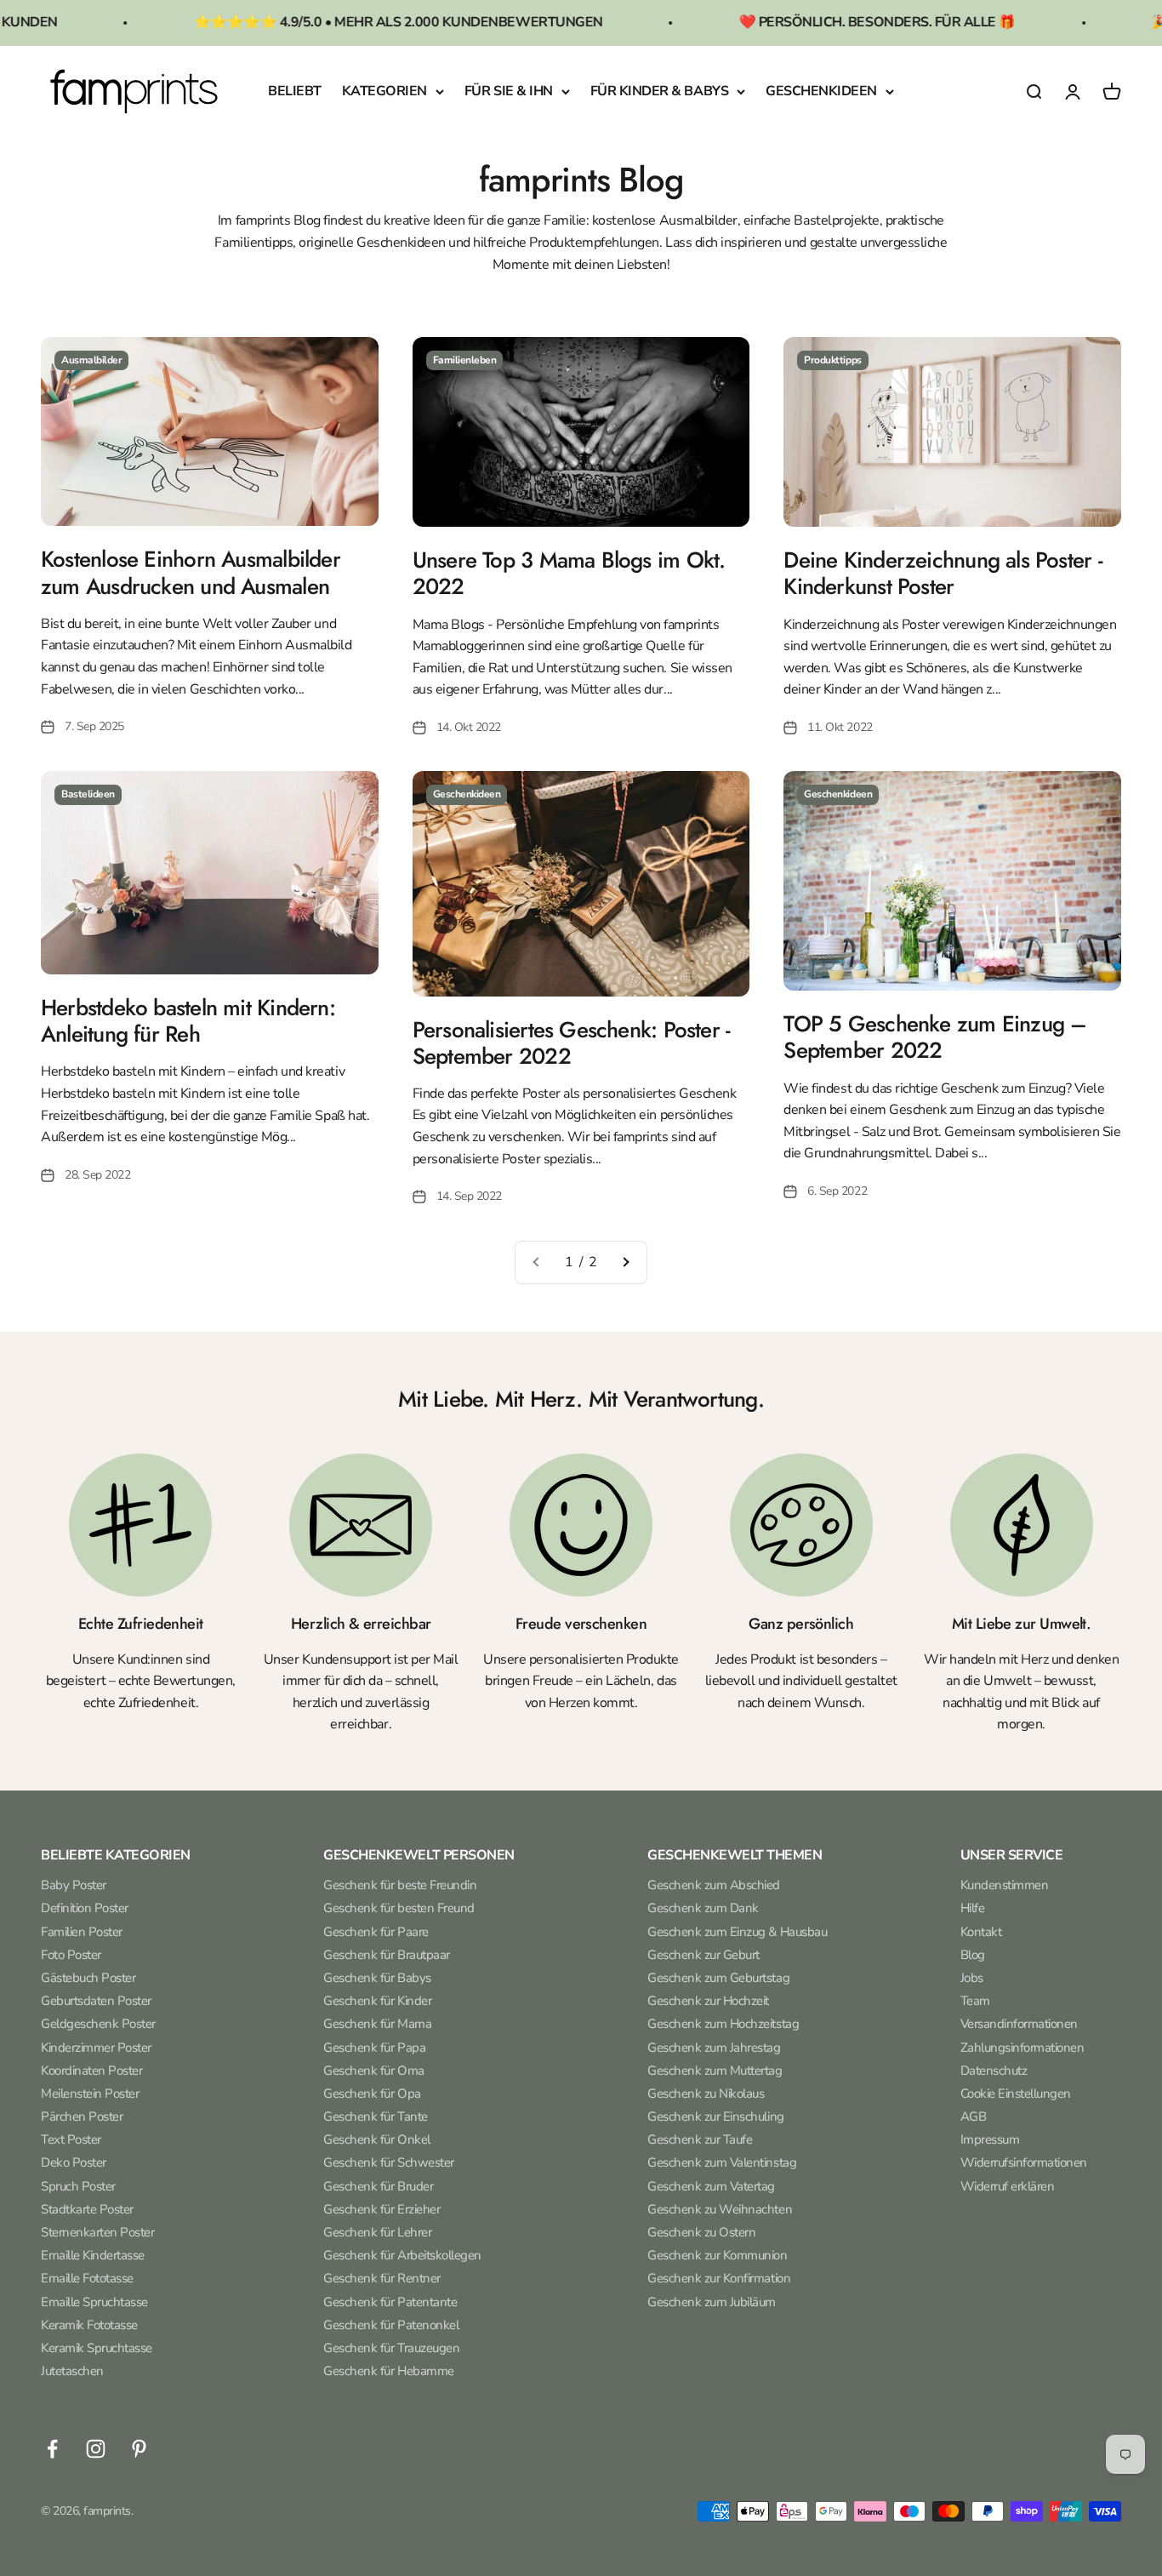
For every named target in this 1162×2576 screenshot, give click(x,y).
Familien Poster (82, 1932)
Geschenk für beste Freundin (400, 1885)
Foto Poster (71, 1955)
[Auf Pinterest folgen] (139, 2449)
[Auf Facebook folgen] (52, 2449)
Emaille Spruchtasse (94, 2302)
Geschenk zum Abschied (714, 1885)
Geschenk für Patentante (390, 2302)
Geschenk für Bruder (378, 2186)
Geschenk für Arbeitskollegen (402, 2255)
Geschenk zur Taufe (700, 2139)
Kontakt (981, 1932)
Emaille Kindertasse (93, 2255)
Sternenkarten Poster (97, 2232)
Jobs (972, 1978)
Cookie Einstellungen (1016, 2093)
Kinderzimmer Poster (96, 2048)
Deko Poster (74, 2162)
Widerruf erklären (1008, 2186)
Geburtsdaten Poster (96, 2001)
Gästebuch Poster (88, 1978)
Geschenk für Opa (372, 2093)
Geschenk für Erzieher (382, 2209)
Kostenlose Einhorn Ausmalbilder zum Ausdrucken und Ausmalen (191, 572)
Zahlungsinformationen (1022, 2048)
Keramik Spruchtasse (97, 2348)
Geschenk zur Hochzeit (708, 2001)
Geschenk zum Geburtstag (718, 1978)
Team (975, 2001)
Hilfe (973, 1908)
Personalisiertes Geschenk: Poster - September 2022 (572, 1043)
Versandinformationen (1019, 2024)
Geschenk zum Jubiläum (712, 2302)
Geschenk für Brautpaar (386, 1955)
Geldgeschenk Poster (98, 2024)
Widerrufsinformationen (1024, 2162)
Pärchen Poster (82, 2116)
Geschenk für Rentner (382, 2278)
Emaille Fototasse (87, 2278)
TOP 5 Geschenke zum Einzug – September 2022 (935, 1037)
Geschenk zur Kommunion (717, 2255)
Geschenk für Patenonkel (391, 2325)
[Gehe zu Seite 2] (625, 1263)
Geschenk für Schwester (388, 2162)
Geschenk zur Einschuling (715, 2116)
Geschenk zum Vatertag (711, 2186)
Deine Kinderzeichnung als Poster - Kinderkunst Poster (943, 573)
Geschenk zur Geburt (703, 1955)
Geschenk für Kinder (377, 2001)
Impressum (990, 2139)
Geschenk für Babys (377, 1978)
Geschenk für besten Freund (399, 1908)
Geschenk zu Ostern (701, 2232)
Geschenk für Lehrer (377, 2232)
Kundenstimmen (1005, 1885)
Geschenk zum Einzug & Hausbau (737, 1932)
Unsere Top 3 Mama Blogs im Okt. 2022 (569, 573)
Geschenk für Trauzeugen (391, 2348)
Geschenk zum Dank (703, 1908)
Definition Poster (85, 1908)
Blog (973, 1955)
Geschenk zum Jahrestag (714, 2048)
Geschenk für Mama (377, 2024)
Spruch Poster (78, 2186)
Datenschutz (994, 2071)
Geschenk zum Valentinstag (722, 2162)
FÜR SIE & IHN (509, 91)
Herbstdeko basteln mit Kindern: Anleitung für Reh (188, 1021)
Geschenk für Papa (374, 2048)
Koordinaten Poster (91, 2071)
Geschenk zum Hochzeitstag (723, 2024)
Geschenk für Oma (373, 2071)
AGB (974, 2116)
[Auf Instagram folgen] (96, 2449)
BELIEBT (295, 91)
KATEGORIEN (384, 91)
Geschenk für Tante (375, 2116)
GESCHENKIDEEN (821, 91)
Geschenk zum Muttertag (715, 2071)
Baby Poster (74, 1885)
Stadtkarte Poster (87, 2209)
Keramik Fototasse (89, 2325)
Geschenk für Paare (376, 1932)
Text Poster (71, 2139)
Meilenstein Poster (90, 2093)
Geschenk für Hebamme (388, 2371)
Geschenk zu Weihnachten (720, 2209)
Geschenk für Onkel (376, 2139)
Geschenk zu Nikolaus (706, 2093)
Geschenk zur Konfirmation (719, 2278)
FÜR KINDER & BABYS (659, 91)
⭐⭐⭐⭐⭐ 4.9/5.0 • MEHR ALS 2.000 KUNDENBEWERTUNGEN (336, 22)
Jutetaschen (72, 2371)
